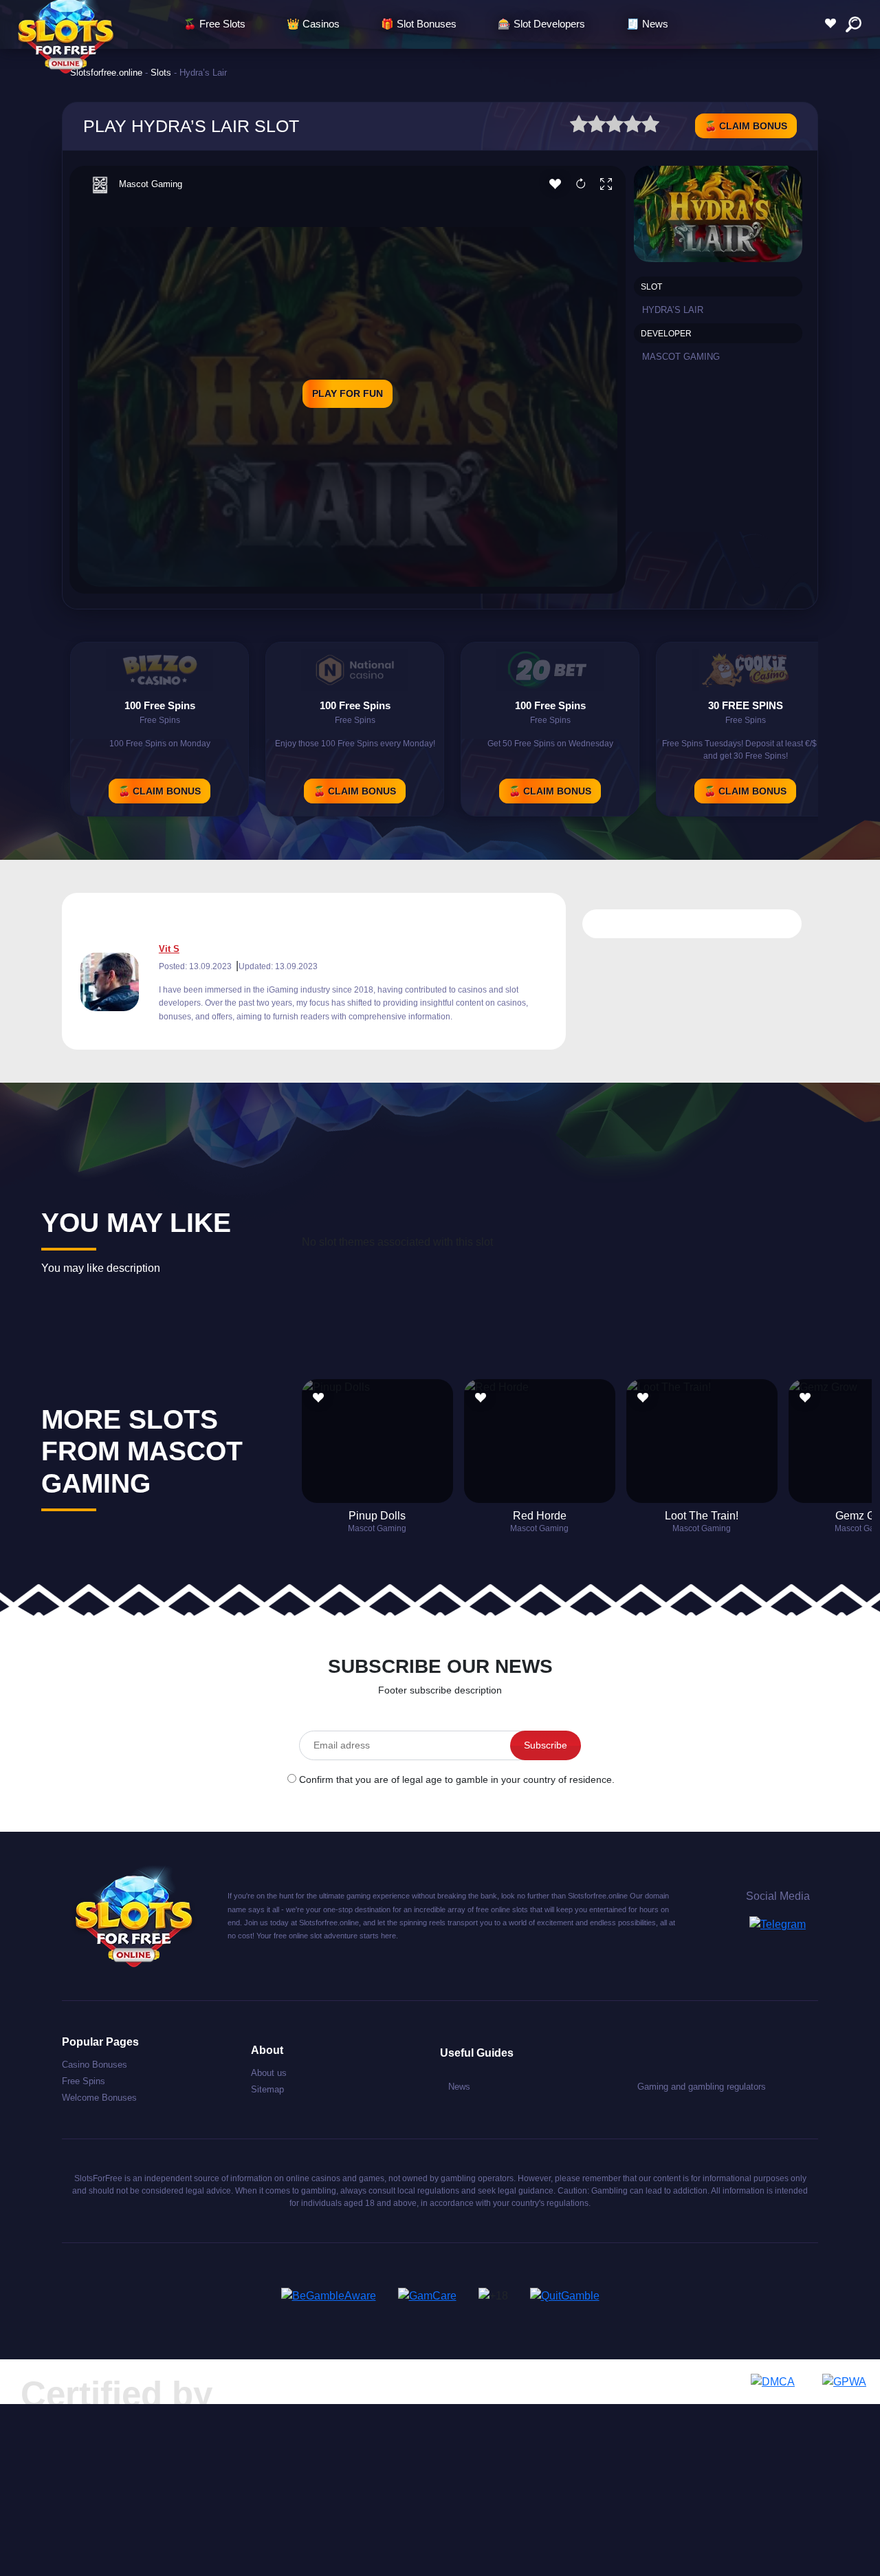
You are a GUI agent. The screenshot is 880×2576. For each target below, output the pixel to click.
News (459, 2087)
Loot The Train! (702, 1516)
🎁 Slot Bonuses (419, 24)
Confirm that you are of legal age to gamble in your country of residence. (457, 1779)
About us (269, 2073)
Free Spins (84, 2081)
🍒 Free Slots (214, 24)
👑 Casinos (313, 24)
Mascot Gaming (151, 184)
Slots (161, 73)
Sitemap (267, 2089)
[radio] (579, 126)
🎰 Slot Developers (541, 24)
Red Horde (540, 1516)
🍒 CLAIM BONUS (746, 126)
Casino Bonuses (95, 2065)
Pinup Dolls (377, 1516)
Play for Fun (348, 393)
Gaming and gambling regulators (702, 2087)
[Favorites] (834, 24)
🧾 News (647, 24)
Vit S (169, 949)
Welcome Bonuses (99, 2098)
